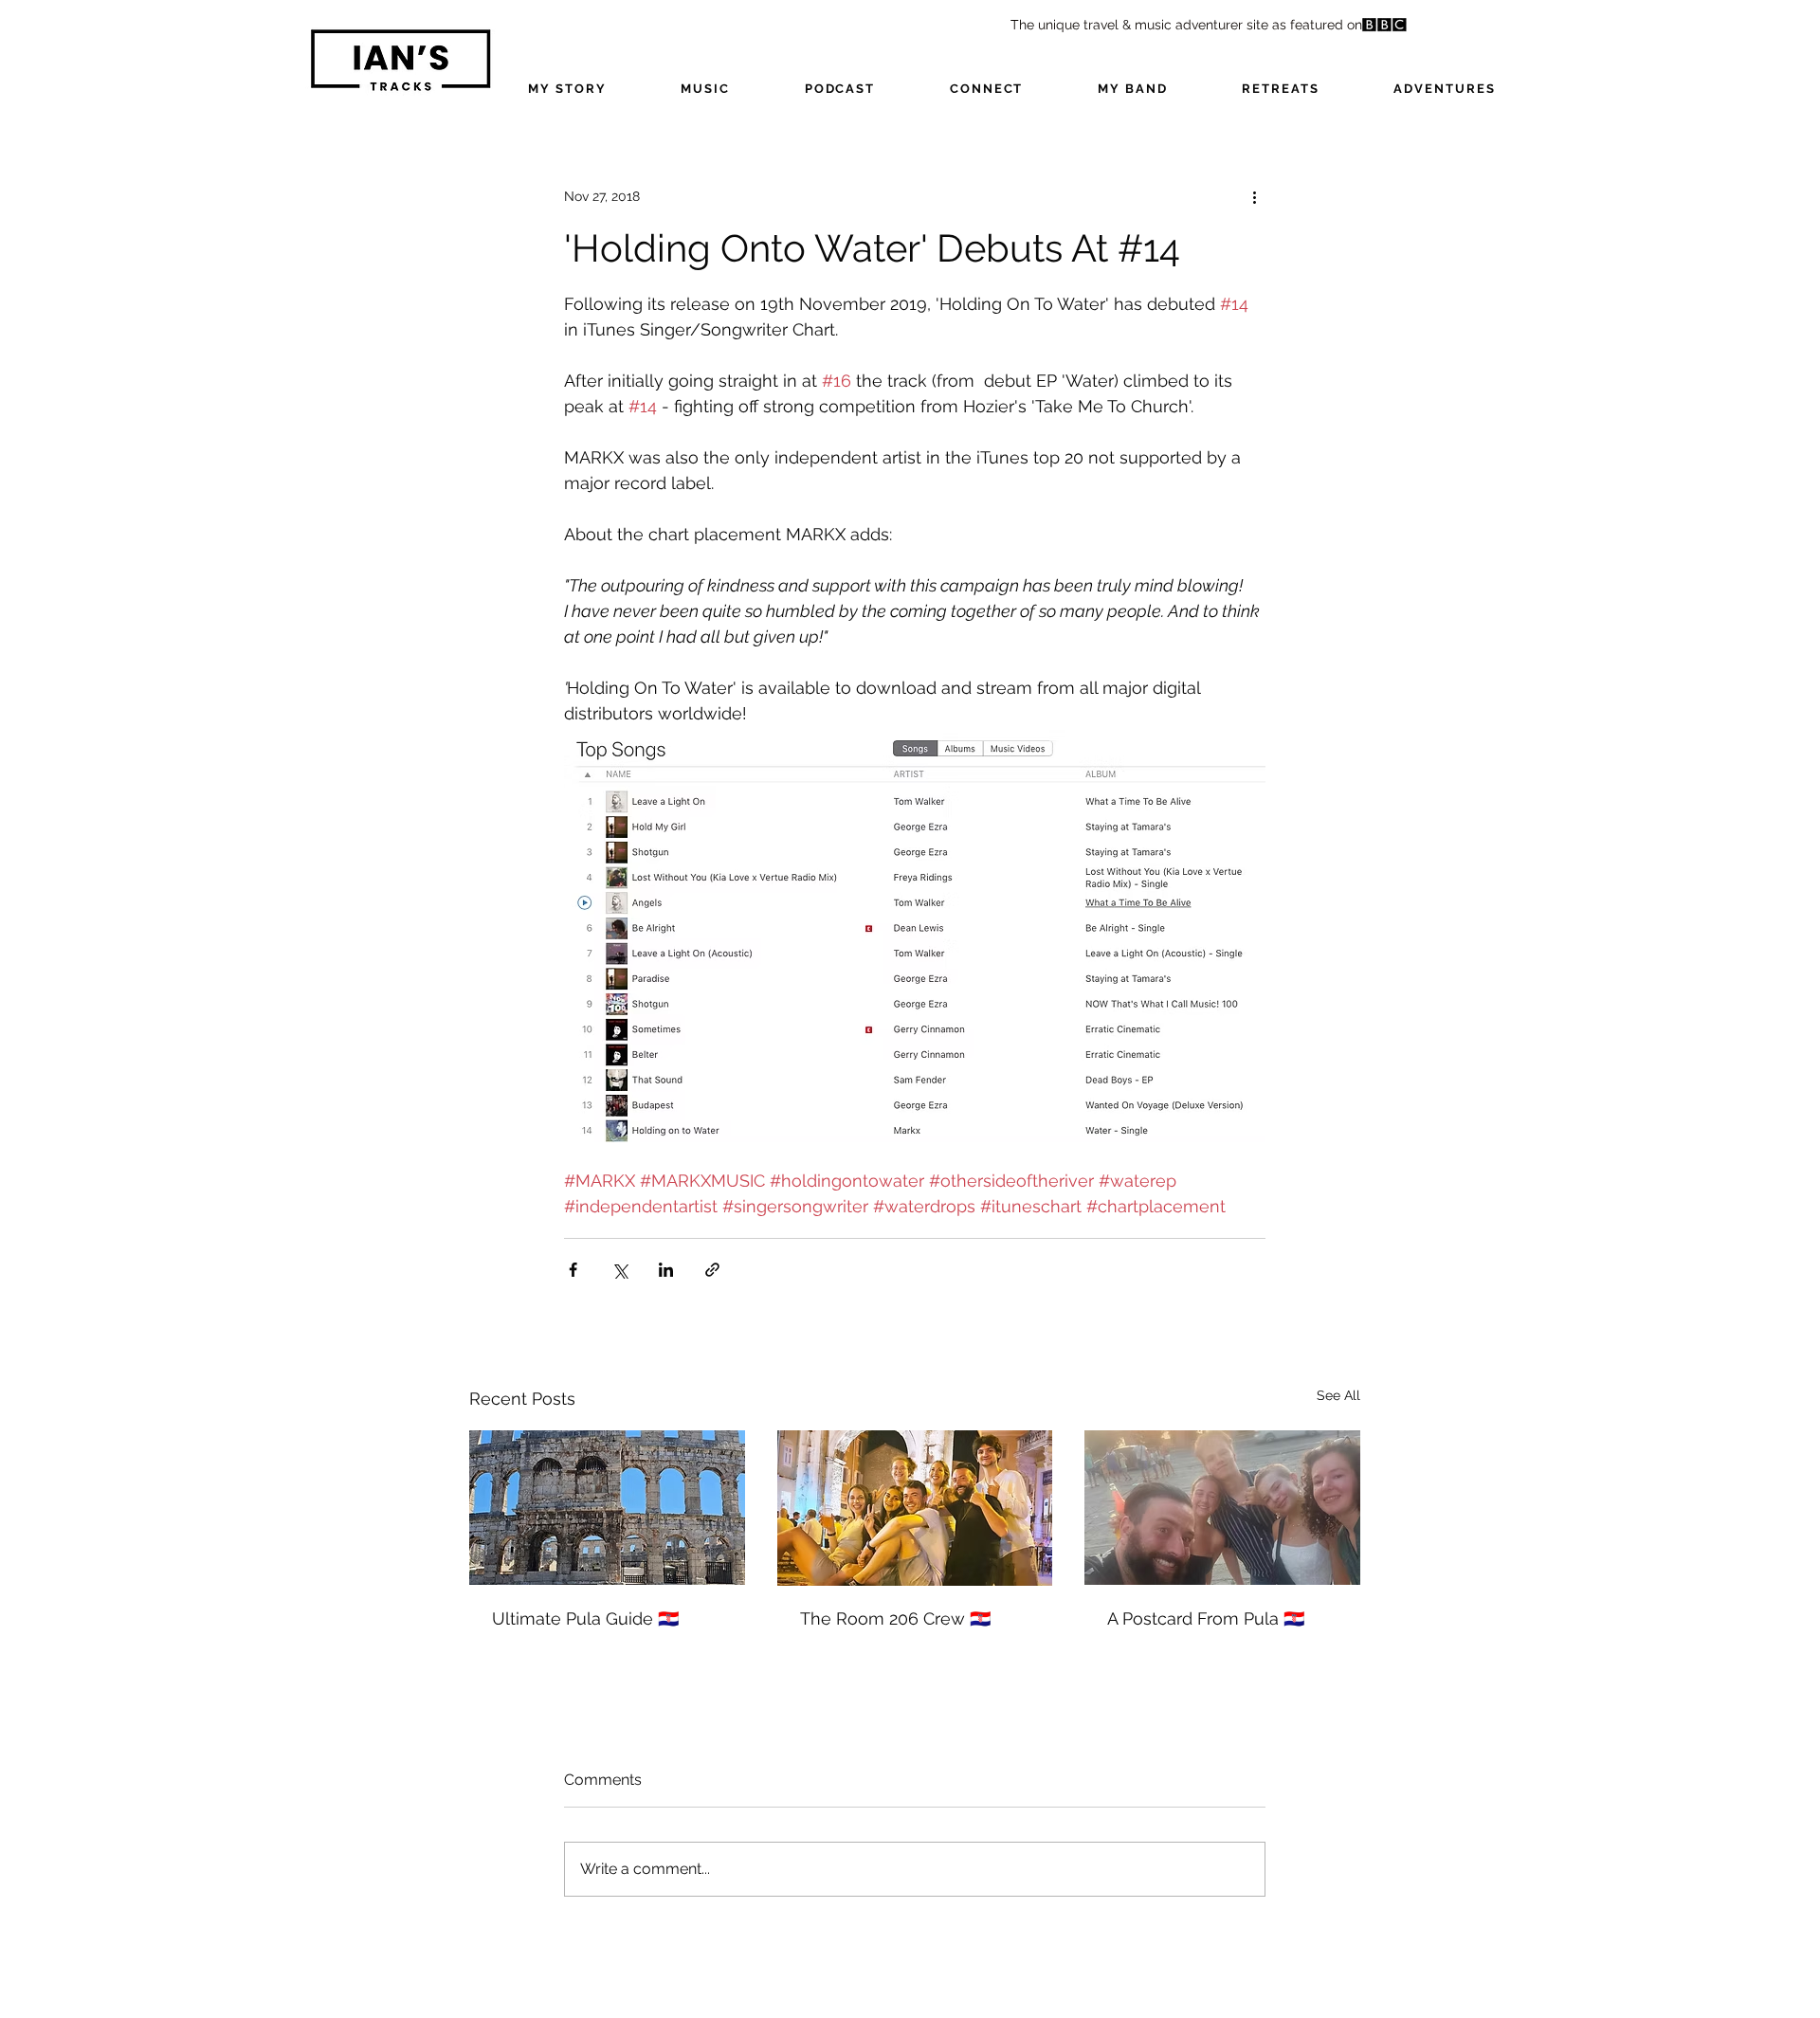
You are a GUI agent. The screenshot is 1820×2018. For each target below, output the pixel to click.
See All (1338, 1395)
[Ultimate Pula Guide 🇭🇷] (607, 1508)
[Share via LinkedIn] (666, 1270)
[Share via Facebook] (573, 1270)
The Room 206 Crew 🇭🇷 (895, 1618)
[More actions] (1254, 196)
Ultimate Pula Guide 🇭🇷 (585, 1618)
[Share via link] (712, 1270)
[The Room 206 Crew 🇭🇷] (915, 1508)
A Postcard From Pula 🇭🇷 (1206, 1618)
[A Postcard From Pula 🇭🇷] (1222, 1508)
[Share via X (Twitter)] (619, 1270)
